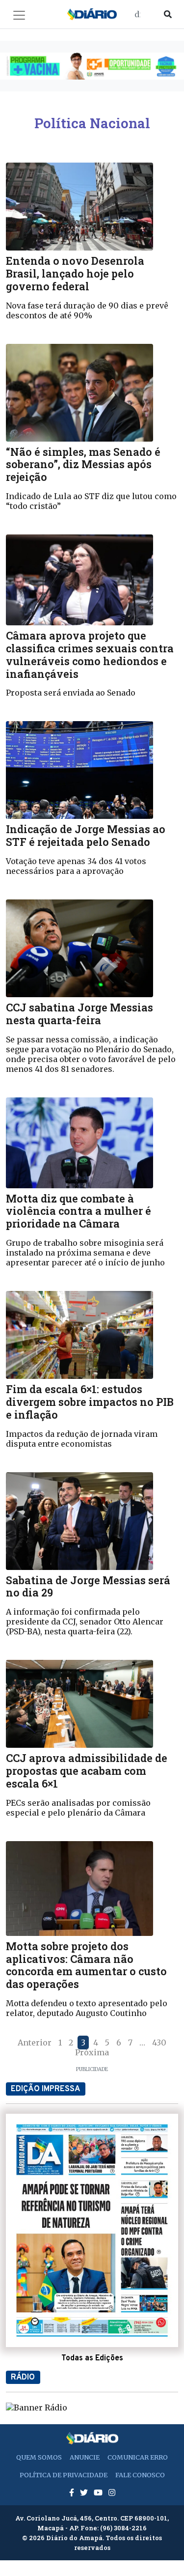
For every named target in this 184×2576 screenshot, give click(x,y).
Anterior (35, 2043)
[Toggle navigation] (19, 15)
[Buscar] (168, 14)
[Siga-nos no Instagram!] (112, 2492)
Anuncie (85, 2457)
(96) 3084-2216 (123, 2528)
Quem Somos (39, 2457)
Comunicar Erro (138, 2457)
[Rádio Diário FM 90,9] (37, 2407)
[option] (92, 66)
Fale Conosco (140, 2475)
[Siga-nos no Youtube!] (99, 2492)
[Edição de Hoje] (92, 2230)
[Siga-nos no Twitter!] (85, 2492)
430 (159, 2043)
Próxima (92, 2052)
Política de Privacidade (64, 2475)
